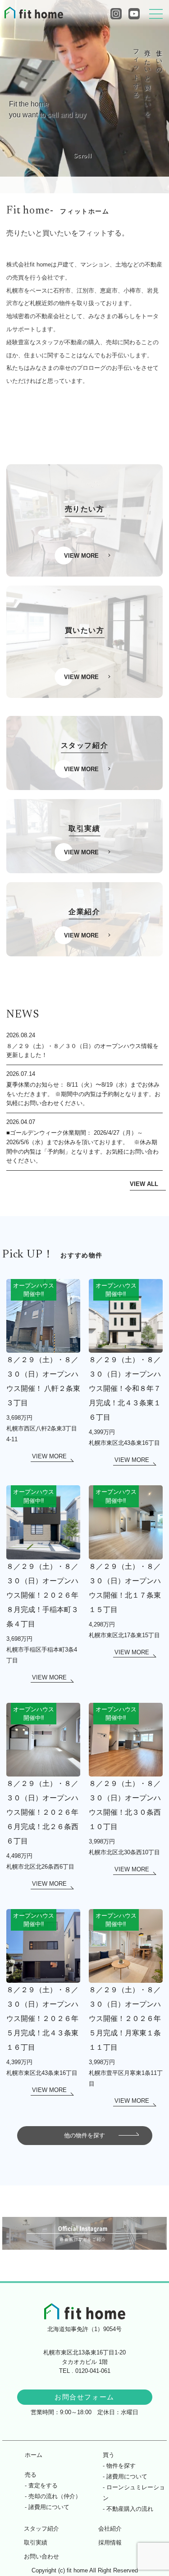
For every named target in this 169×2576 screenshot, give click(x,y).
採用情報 (110, 2543)
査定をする (43, 2485)
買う (109, 2455)
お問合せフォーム (84, 2397)
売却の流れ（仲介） (55, 2496)
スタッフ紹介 (41, 2529)
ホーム (34, 2455)
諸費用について (49, 2507)
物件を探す (121, 2466)
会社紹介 (110, 2529)
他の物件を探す (84, 2135)
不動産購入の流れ (130, 2509)
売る (31, 2475)
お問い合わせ (41, 2556)
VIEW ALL (144, 1184)
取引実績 (36, 2543)
